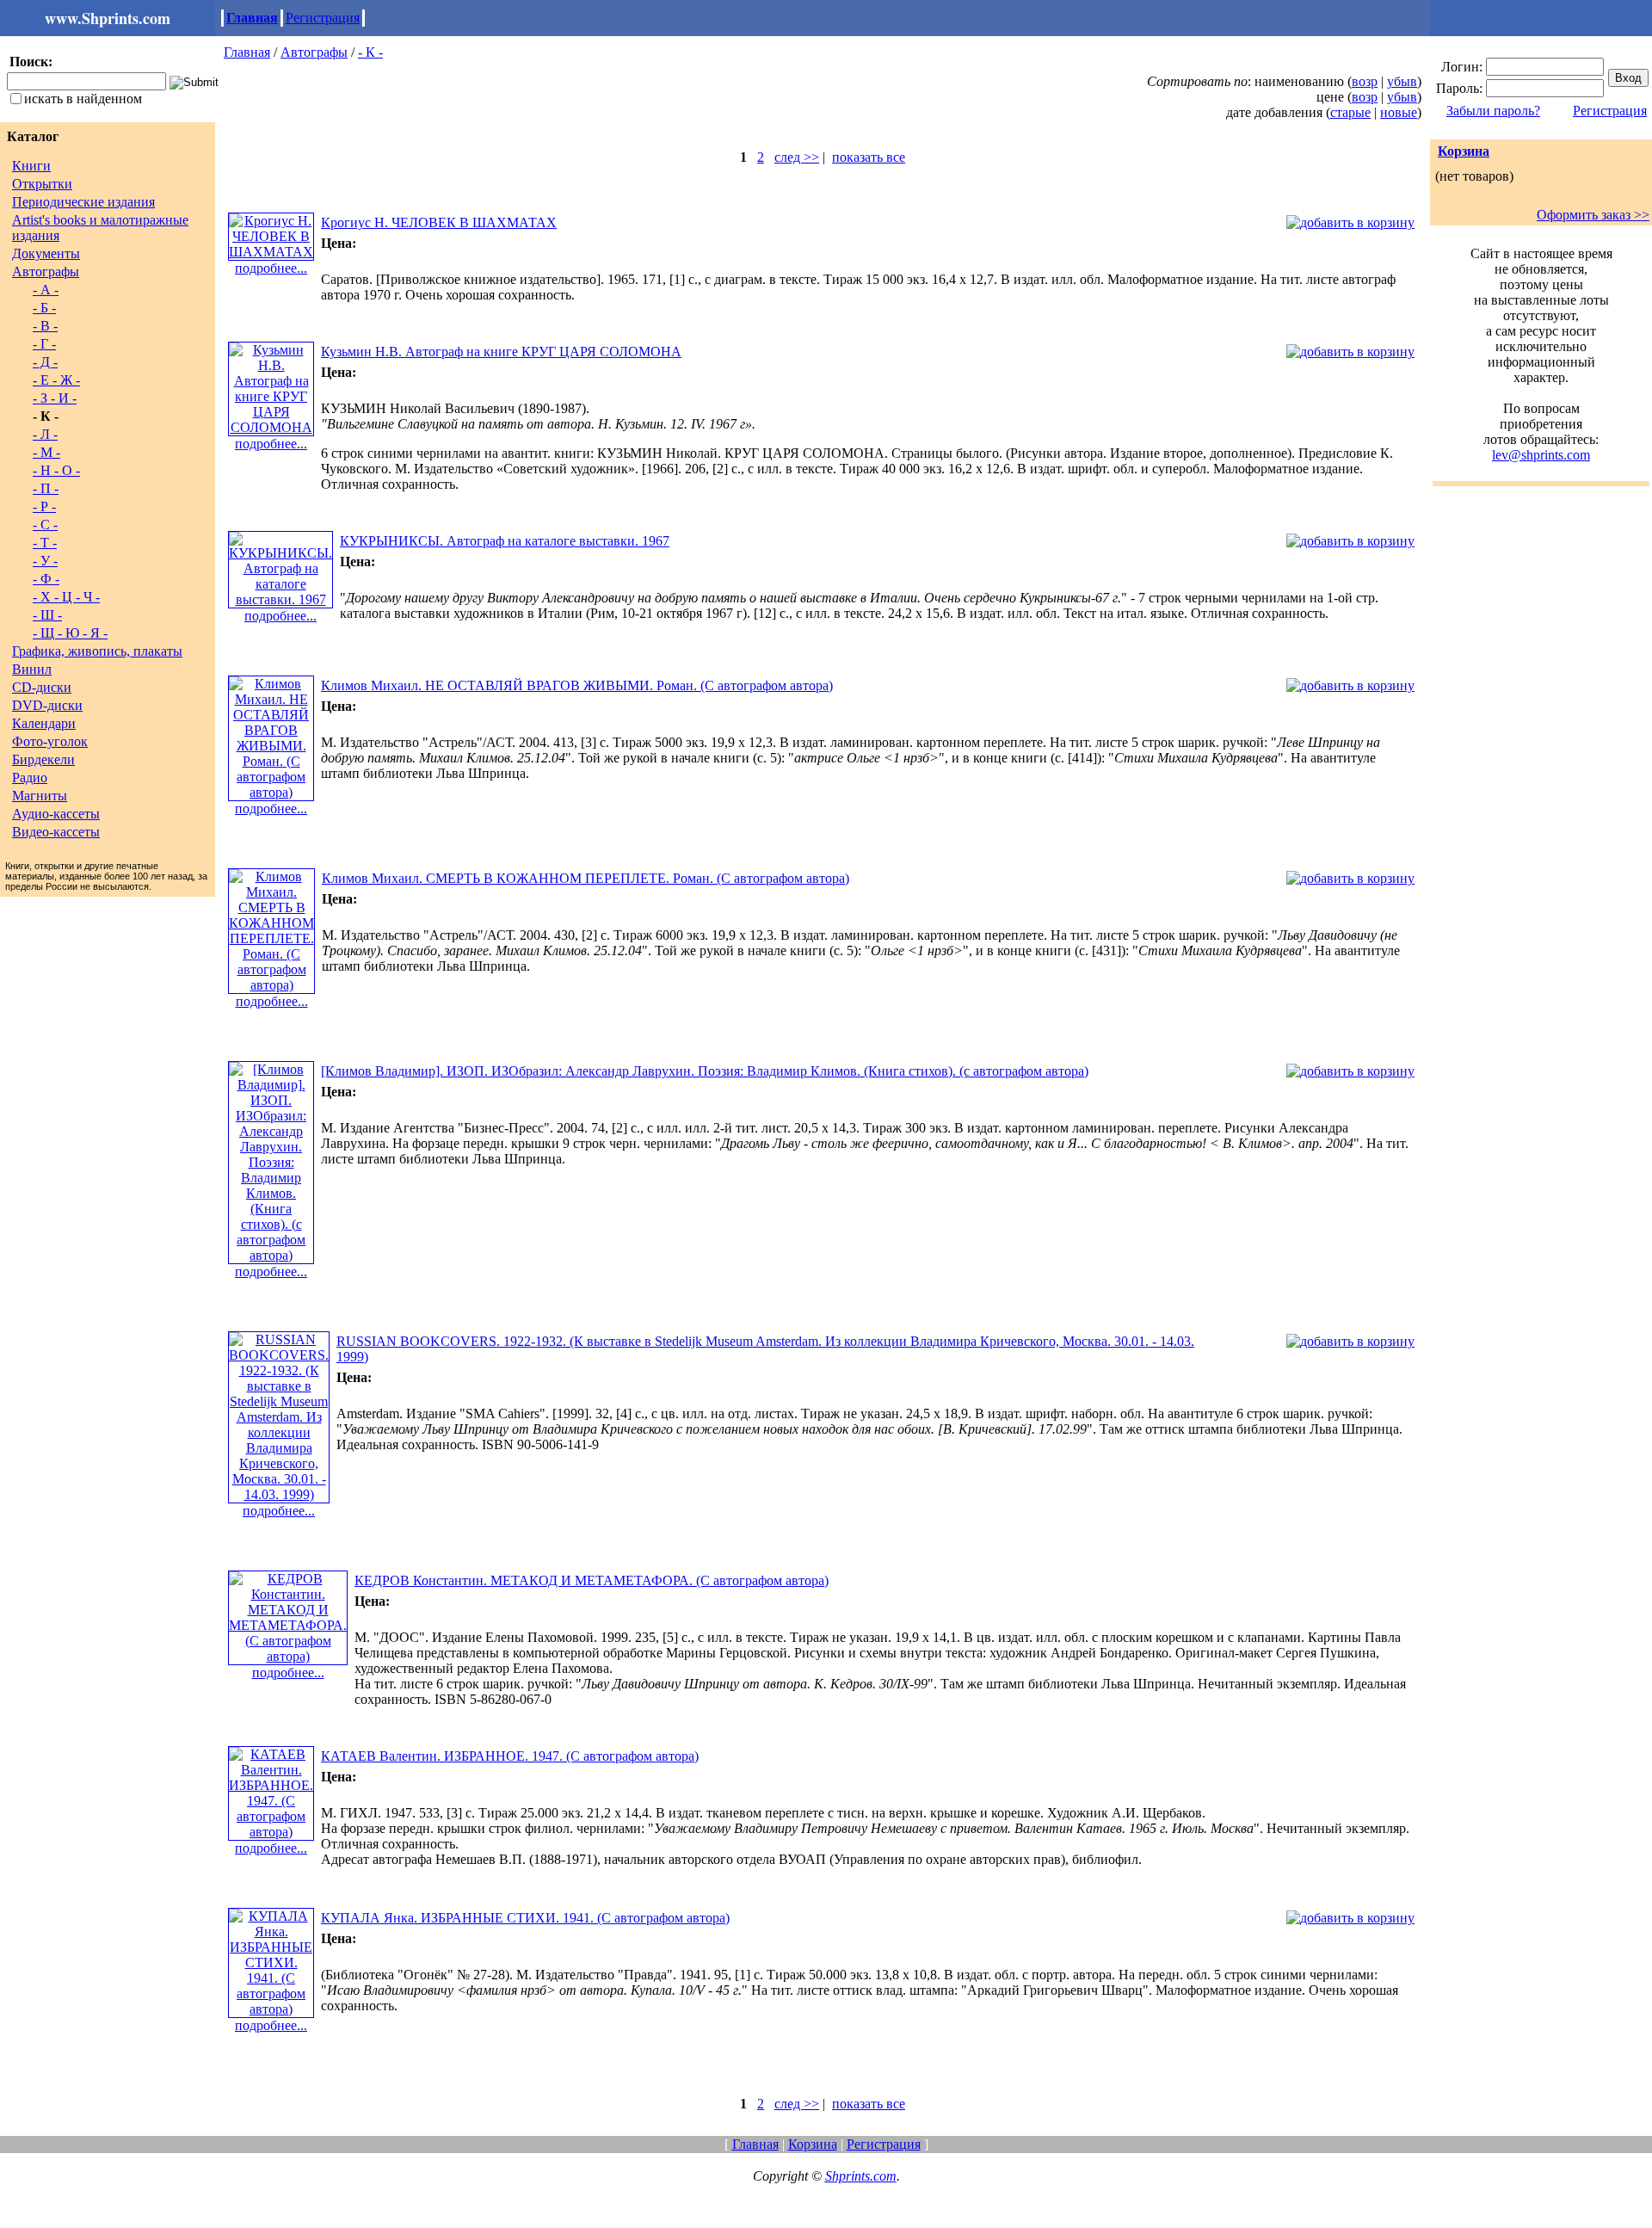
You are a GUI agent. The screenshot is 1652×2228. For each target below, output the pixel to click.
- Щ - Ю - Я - (70, 633)
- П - (46, 488)
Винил (32, 669)
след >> (797, 157)
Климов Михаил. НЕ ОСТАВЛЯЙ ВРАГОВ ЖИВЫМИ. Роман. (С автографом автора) (577, 685)
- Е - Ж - (56, 380)
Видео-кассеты (56, 832)
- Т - (45, 543)
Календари (44, 723)
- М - (46, 452)
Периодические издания (83, 202)
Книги (31, 166)
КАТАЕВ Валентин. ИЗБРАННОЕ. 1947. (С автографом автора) (510, 1756)
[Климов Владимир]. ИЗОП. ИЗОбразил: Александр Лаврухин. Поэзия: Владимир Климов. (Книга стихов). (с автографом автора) (705, 1071)
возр (1365, 81)
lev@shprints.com (1541, 455)
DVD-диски (47, 705)
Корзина (1464, 151)
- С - (45, 525)
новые (1399, 112)
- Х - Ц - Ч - (66, 597)
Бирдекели (43, 759)
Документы (46, 253)
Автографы (46, 272)
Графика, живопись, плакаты (97, 651)
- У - (45, 561)
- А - (46, 290)
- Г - (44, 344)
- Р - (44, 506)
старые (1350, 112)
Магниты (40, 796)
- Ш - (47, 615)
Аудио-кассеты (56, 814)
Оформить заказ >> (1593, 215)
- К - (370, 52)
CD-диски (42, 687)
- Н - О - (56, 470)
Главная (252, 18)
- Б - (44, 308)
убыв (1402, 81)
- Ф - (46, 579)
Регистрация (323, 18)
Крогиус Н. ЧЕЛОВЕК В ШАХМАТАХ (439, 222)
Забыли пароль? (1493, 111)
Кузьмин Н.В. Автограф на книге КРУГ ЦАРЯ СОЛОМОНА (501, 352)
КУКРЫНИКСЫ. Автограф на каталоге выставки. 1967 (505, 541)
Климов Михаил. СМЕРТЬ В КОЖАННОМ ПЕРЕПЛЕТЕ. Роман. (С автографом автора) (586, 878)
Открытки (42, 184)
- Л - (45, 434)
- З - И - (55, 398)
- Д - (45, 362)
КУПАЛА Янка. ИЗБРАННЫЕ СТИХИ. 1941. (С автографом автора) (525, 1918)
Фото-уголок (50, 741)
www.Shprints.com (108, 18)
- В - (45, 326)
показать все (869, 157)
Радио (30, 778)
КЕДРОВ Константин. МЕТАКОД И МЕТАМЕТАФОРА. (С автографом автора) (592, 1580)
